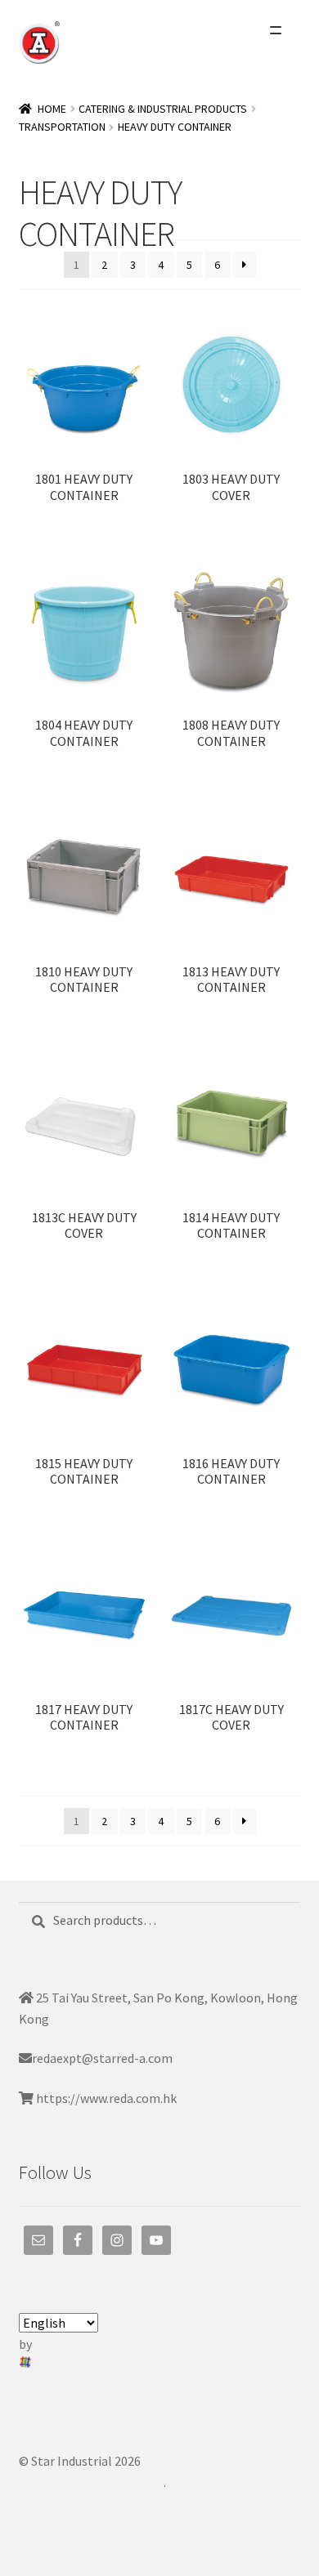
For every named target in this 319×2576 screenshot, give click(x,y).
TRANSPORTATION (62, 127)
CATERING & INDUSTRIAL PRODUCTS (163, 109)
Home (52, 109)
